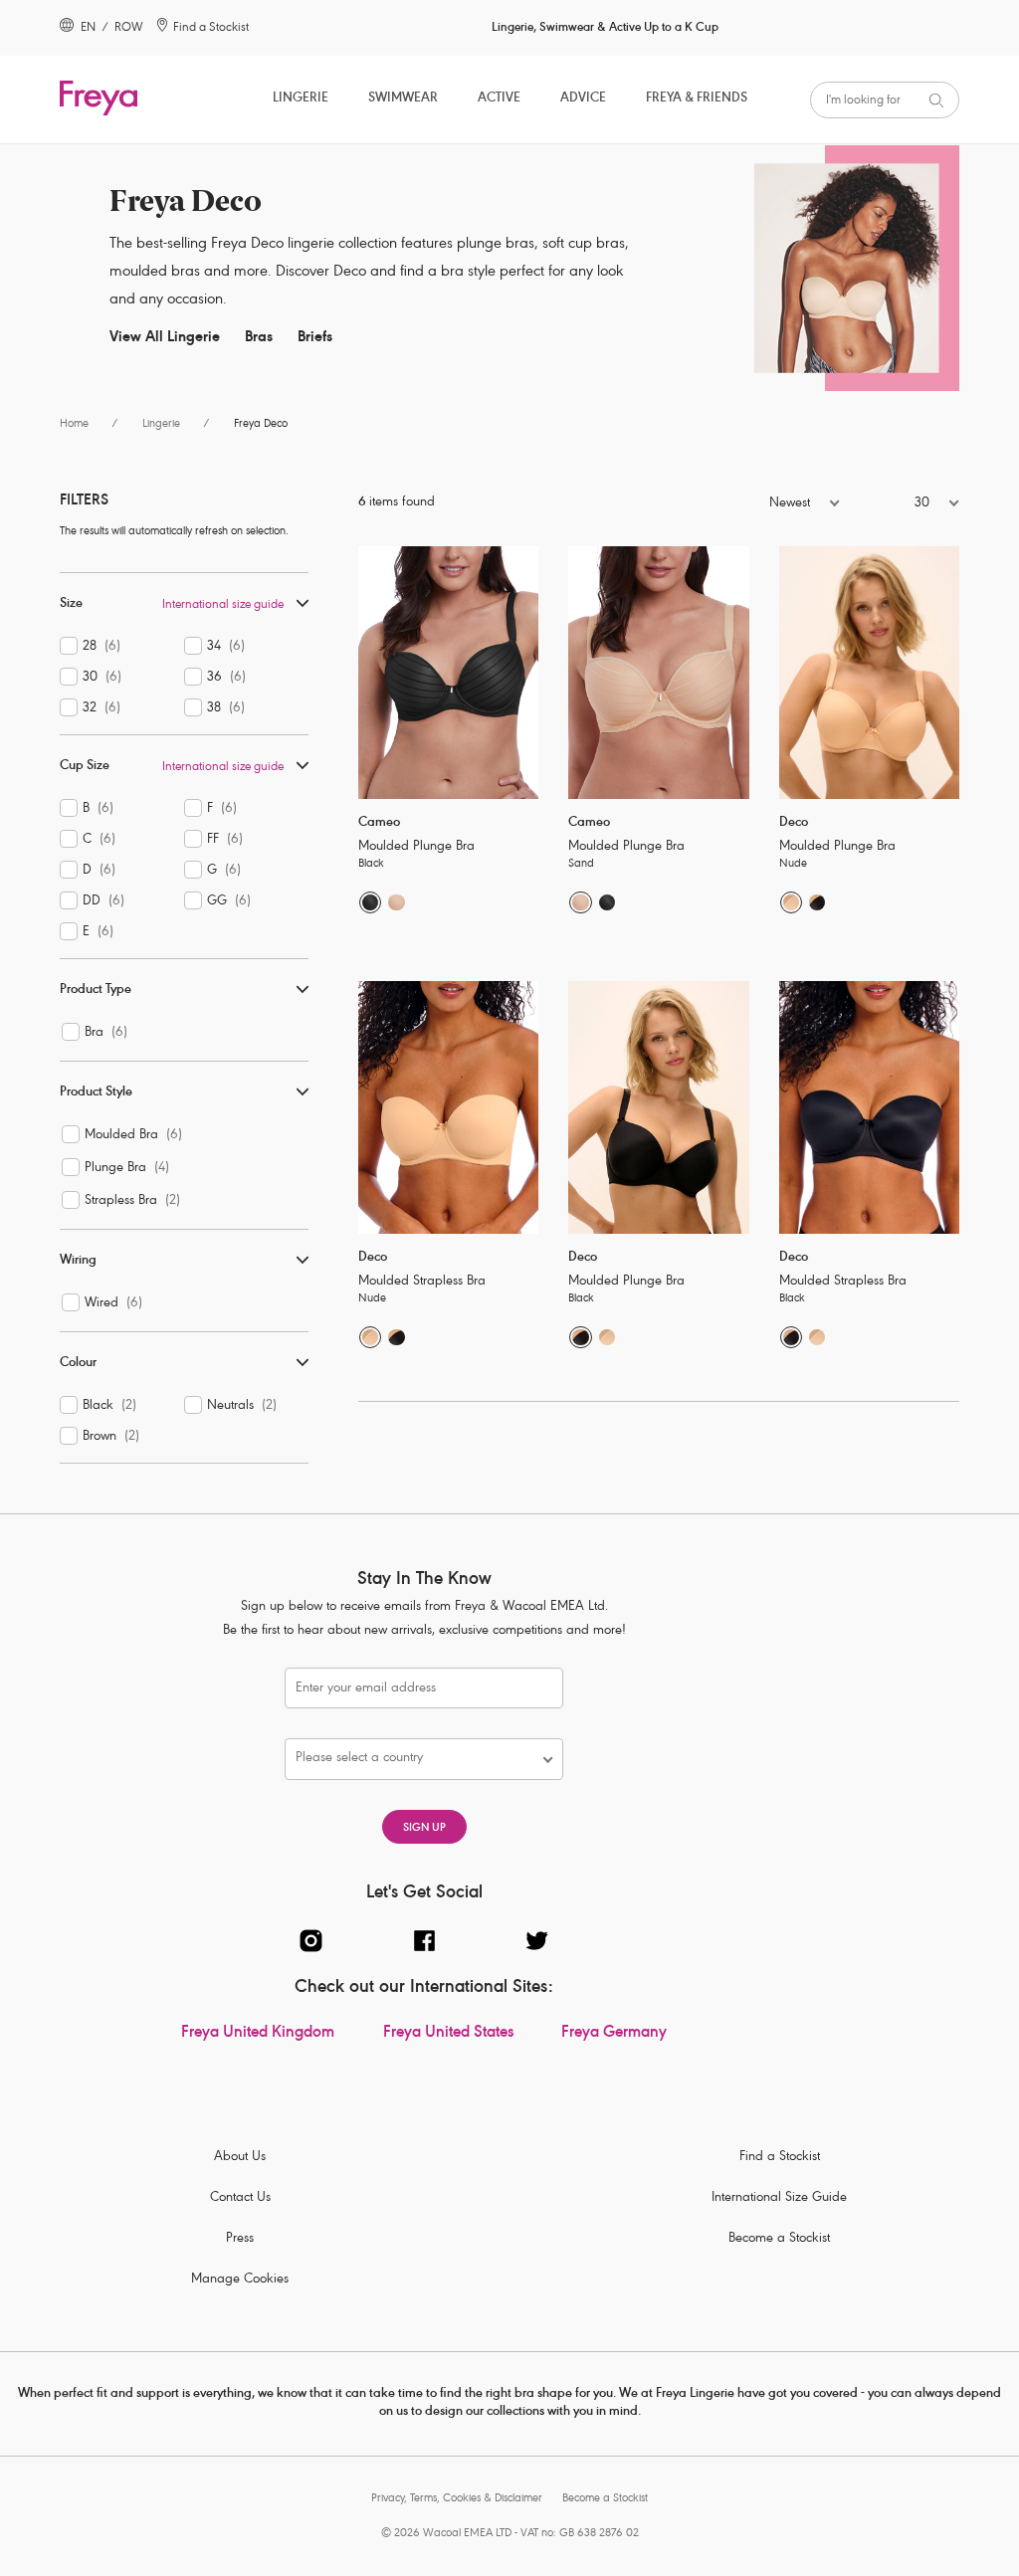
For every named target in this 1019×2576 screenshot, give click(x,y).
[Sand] (396, 902)
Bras (259, 338)
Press (240, 2239)
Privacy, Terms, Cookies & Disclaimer (457, 2499)
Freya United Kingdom (258, 2034)
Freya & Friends (697, 99)
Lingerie (301, 99)
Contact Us (240, 2198)
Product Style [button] (96, 1093)
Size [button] (71, 604)
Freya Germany (614, 2034)
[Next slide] (524, 673)
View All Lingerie (165, 338)
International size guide (223, 605)
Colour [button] (78, 1364)
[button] (750, 504)
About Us (240, 2158)
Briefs (315, 338)
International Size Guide (779, 2198)
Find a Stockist (780, 2158)
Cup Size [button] (85, 767)
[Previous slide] (372, 673)
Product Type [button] (96, 991)
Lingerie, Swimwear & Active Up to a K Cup (605, 28)
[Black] (370, 902)
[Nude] (791, 902)
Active (499, 99)
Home (74, 424)
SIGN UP (424, 1828)
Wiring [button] (78, 1261)
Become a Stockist (779, 2239)
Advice (583, 99)
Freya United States (448, 2034)
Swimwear (403, 99)
